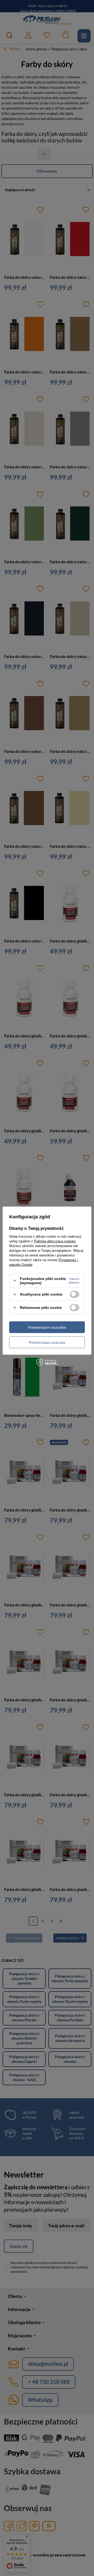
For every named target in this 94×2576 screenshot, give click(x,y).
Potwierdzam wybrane (47, 1342)
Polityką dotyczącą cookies (55, 1241)
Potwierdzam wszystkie (47, 1327)
